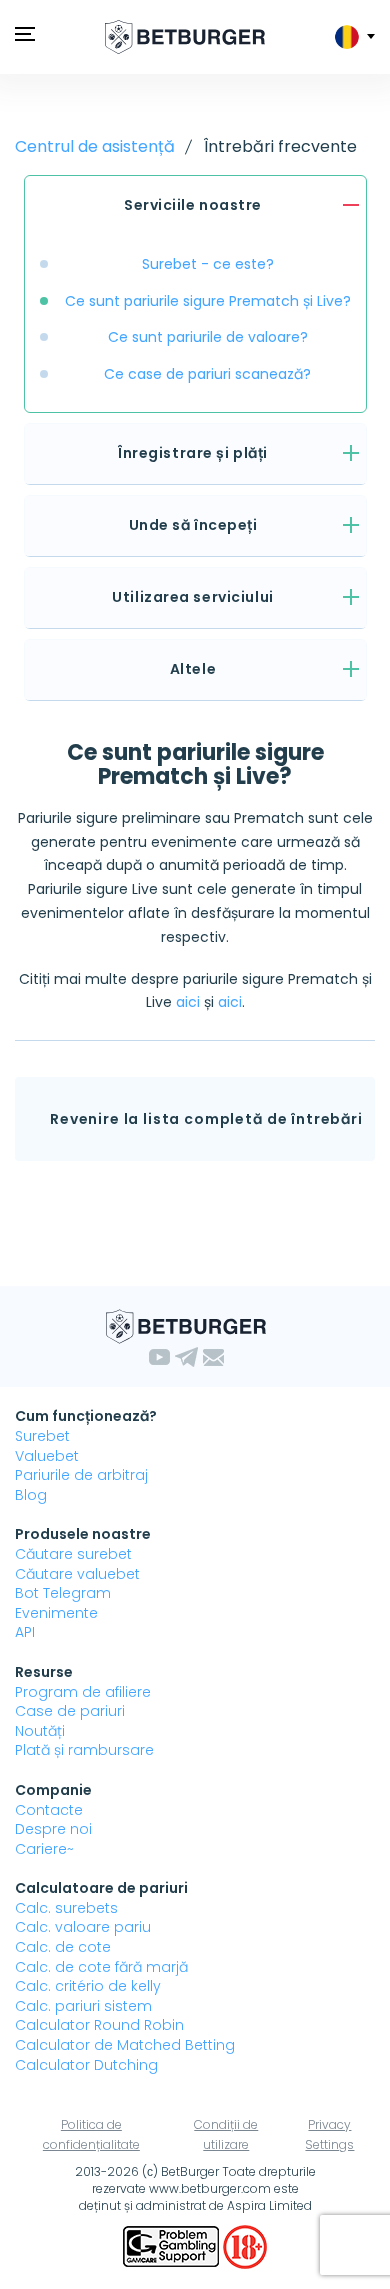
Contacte (49, 1810)
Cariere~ (44, 1849)
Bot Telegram (63, 1593)
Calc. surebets (66, 1908)
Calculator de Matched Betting (125, 2045)
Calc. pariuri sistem (83, 2006)
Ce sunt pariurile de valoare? (208, 337)
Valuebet (47, 1456)
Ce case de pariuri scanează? (207, 374)
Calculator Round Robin (99, 2025)
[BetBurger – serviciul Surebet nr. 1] (185, 37)
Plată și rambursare (84, 1750)
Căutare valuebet (77, 1574)
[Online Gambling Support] (173, 2246)
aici (188, 1002)
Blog (31, 1495)
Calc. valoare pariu (83, 1927)
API (25, 1632)
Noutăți (40, 1731)
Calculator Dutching (86, 2065)
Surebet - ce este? (208, 264)
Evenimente (56, 1613)
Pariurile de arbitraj (81, 1475)
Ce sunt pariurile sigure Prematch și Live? (208, 301)
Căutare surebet (73, 1554)
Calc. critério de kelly (88, 1986)
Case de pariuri (70, 1711)
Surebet (42, 1436)
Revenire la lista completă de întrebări (206, 1119)
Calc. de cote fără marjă (101, 1967)
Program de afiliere (83, 1692)
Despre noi (53, 1829)
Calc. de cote (63, 1947)
